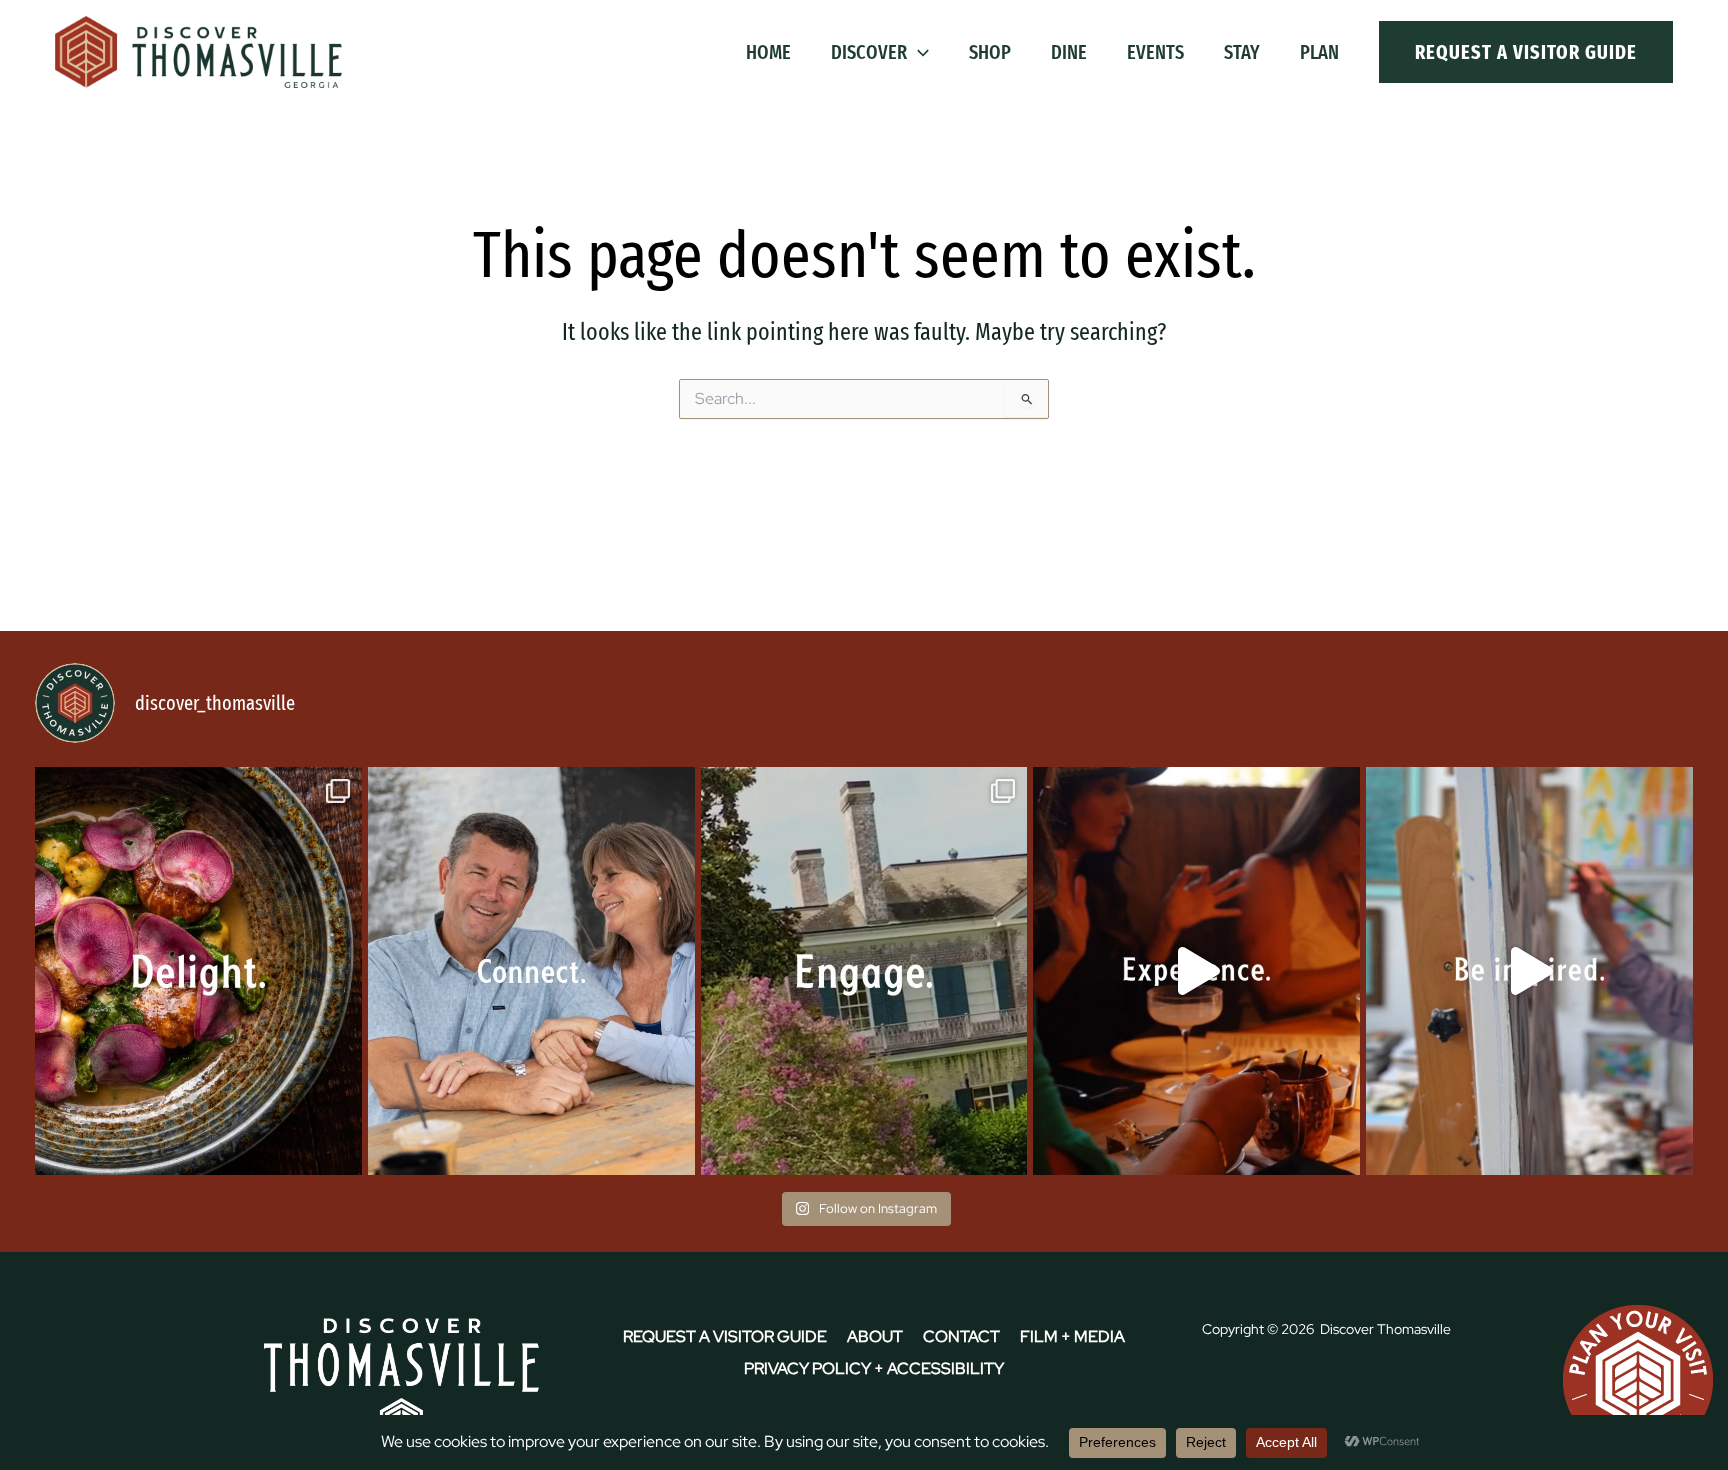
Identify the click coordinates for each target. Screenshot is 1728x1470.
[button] (918, 52)
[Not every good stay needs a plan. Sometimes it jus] (198, 971)
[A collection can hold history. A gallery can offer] (1529, 971)
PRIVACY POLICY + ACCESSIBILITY (874, 1368)
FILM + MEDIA (1072, 1336)
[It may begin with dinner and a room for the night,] (531, 971)
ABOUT (875, 1336)
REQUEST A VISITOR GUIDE (725, 1336)
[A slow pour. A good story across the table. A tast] (1196, 971)
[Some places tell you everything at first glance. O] (864, 971)
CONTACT (961, 1336)
